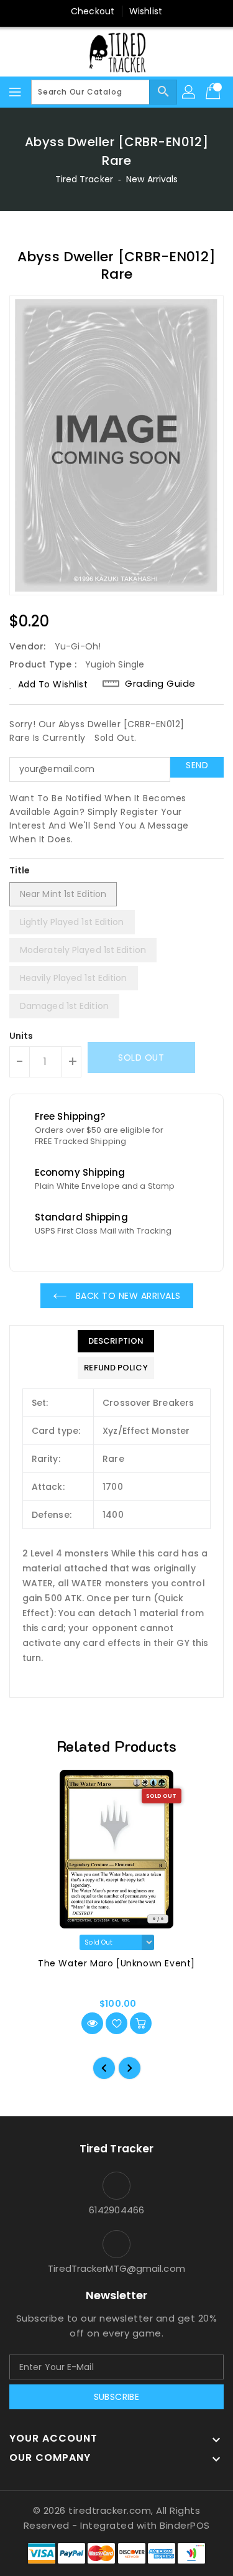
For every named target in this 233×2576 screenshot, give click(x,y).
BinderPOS (185, 2525)
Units (21, 1036)
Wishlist (146, 11)
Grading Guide (160, 684)
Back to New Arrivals (127, 1296)
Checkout (93, 11)
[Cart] (214, 92)
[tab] (116, 1341)
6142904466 (116, 2210)
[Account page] (190, 92)
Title (20, 870)
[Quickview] (92, 2023)
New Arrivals (152, 179)
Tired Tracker (84, 179)
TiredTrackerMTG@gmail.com (116, 2268)
